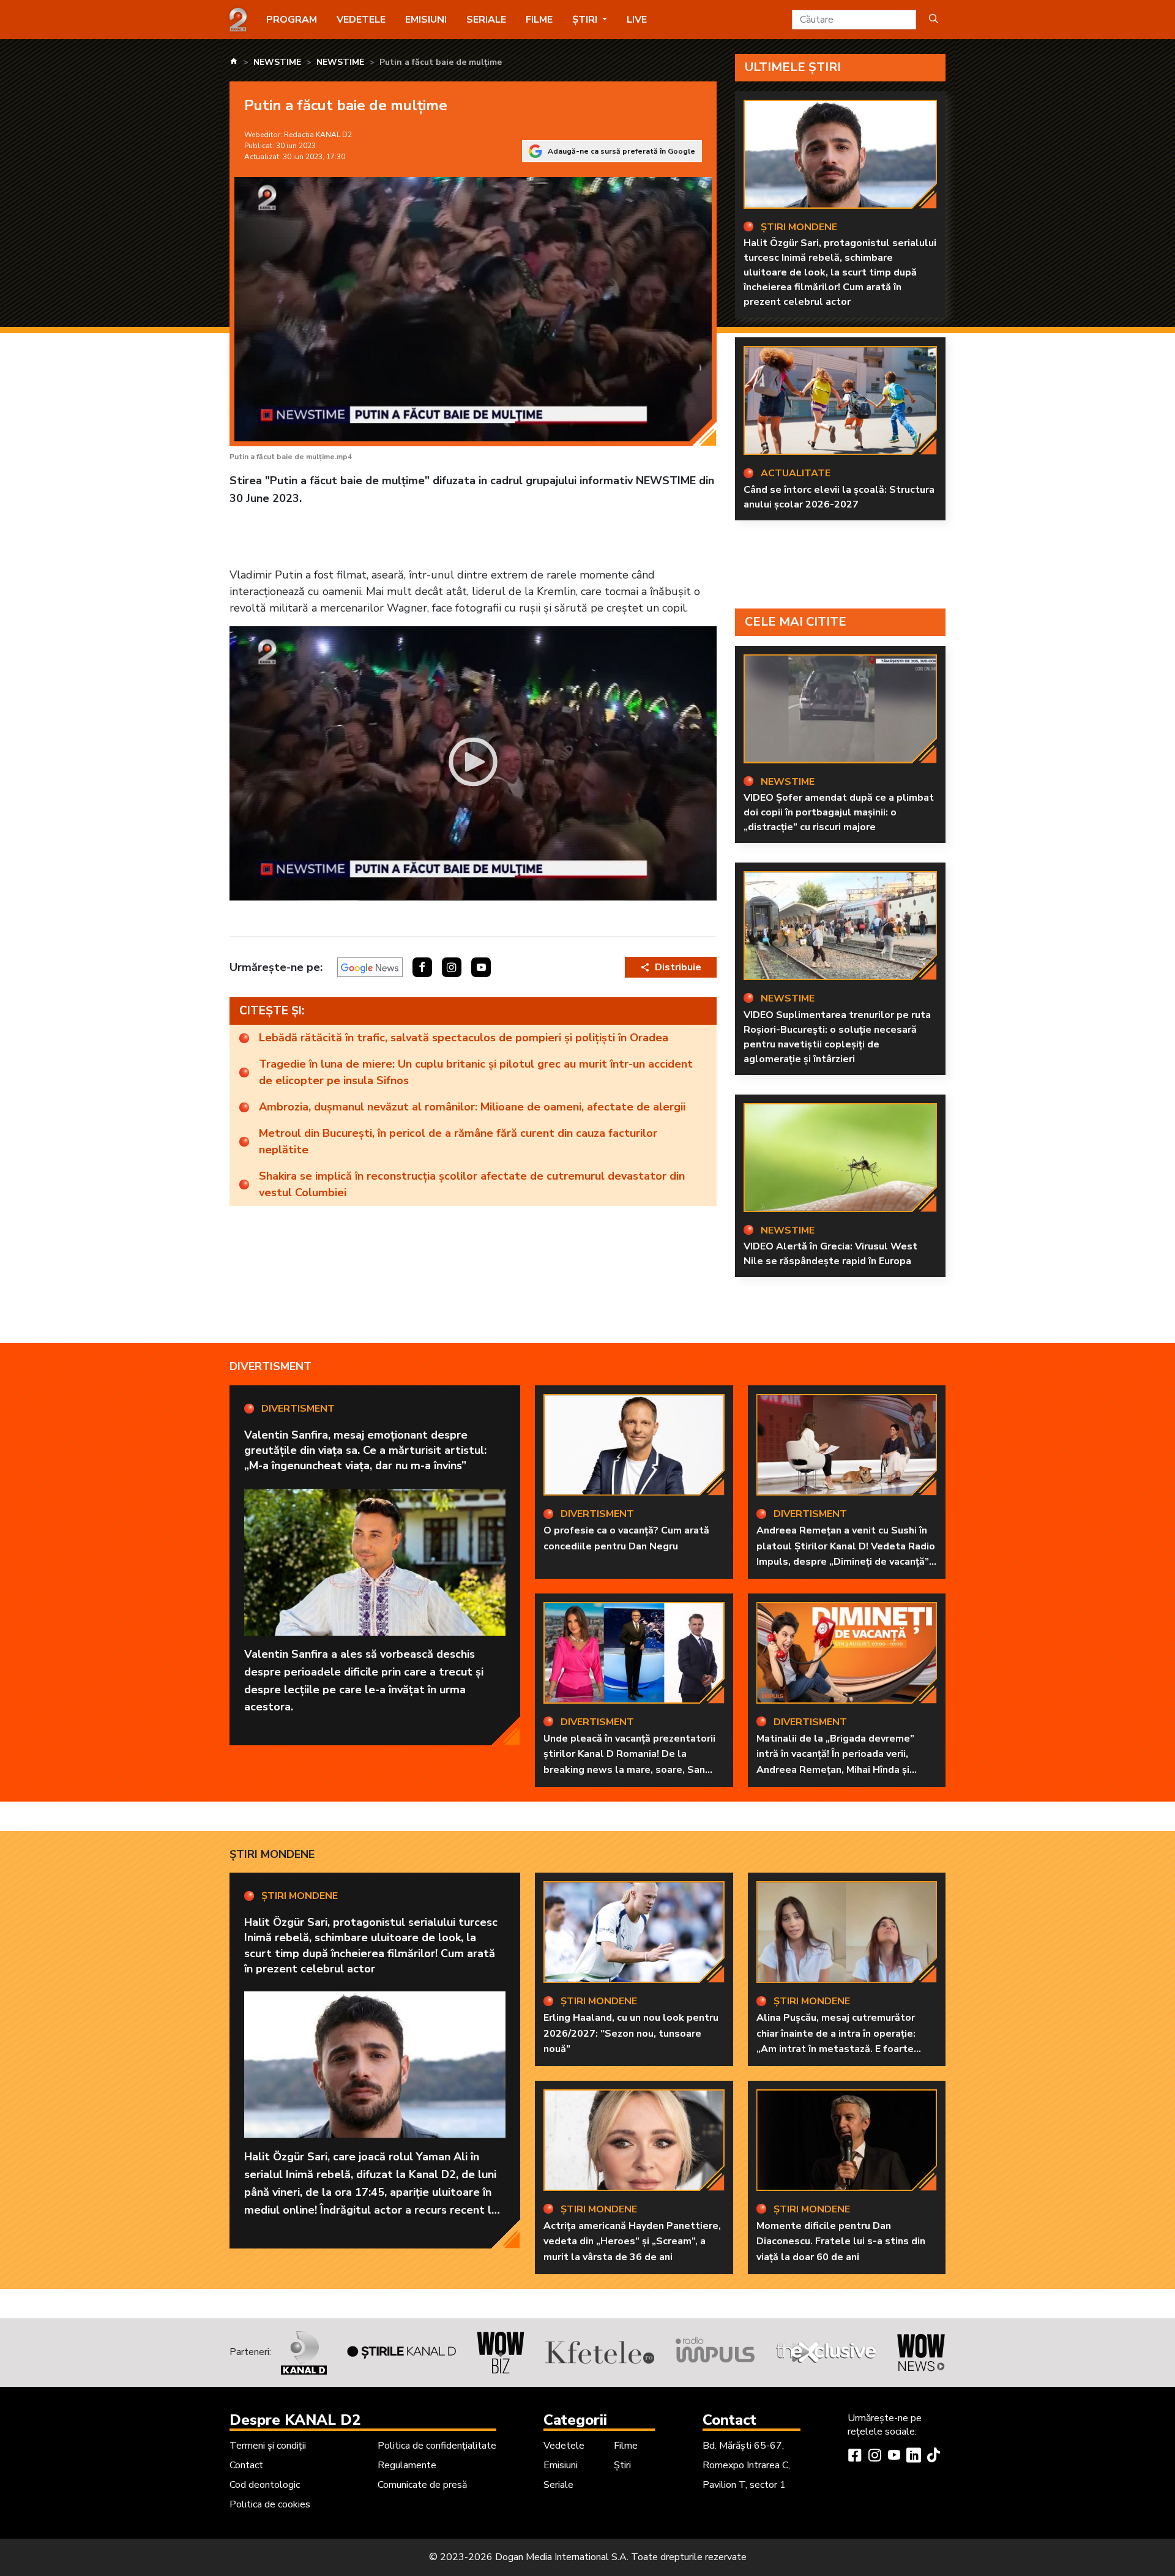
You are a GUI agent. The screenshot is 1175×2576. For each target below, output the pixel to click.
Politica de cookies (270, 2504)
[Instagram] (875, 2457)
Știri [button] (586, 20)
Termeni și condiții (268, 2446)
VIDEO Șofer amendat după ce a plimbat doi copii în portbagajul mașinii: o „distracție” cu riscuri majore (839, 812)
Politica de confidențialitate (437, 2446)
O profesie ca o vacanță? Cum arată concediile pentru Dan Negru (626, 1538)
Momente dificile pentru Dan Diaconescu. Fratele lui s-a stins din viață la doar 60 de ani (841, 2241)
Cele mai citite (796, 622)
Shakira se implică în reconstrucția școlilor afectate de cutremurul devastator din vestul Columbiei (472, 1184)
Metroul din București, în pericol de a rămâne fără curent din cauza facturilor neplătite (458, 1141)
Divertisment (270, 1366)
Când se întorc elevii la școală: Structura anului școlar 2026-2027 (839, 497)
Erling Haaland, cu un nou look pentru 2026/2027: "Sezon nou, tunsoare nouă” (631, 2033)
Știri (622, 2465)
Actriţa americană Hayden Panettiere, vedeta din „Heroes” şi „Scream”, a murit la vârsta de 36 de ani (632, 2241)
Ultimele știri (793, 67)
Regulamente (407, 2465)
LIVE (637, 20)
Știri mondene (272, 1854)
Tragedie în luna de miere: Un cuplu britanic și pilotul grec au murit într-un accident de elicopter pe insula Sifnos (476, 1072)
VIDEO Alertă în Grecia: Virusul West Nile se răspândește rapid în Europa (830, 1254)
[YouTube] (894, 2457)
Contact (246, 2465)
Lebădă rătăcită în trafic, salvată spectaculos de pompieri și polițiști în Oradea (464, 1038)
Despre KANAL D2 (295, 2420)
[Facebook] (855, 2457)
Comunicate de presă (422, 2485)
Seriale (486, 20)
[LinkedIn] (914, 2457)
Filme (539, 20)
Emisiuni (426, 20)
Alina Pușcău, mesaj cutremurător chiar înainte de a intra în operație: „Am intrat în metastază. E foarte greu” (836, 2041)
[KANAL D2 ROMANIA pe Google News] (370, 967)
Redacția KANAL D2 (318, 135)
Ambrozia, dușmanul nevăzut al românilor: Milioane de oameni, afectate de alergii (472, 1107)
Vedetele (361, 20)
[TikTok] (933, 2457)
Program (292, 20)
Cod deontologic (265, 2485)
